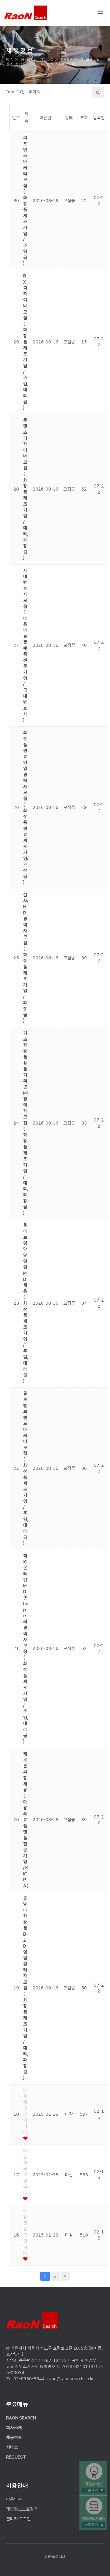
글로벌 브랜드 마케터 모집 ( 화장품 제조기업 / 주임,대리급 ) (26, 1468)
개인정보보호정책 (22, 2509)
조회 (84, 118)
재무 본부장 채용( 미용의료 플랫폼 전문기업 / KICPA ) (26, 1820)
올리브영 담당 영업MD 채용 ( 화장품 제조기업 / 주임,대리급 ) (26, 1303)
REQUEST (16, 2457)
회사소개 (14, 2428)
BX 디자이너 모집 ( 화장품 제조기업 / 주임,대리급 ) (26, 342)
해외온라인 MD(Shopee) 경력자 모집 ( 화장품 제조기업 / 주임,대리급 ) (26, 1649)
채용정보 (14, 2437)
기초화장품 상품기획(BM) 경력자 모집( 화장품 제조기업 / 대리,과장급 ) (26, 1123)
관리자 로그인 (18, 2519)
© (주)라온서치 (55, 2557)
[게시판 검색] (98, 92)
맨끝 (65, 2276)
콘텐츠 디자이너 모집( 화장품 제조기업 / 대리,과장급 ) (26, 489)
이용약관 (14, 2499)
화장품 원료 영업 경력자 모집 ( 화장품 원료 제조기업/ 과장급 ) (26, 807)
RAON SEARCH (21, 2418)
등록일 (99, 118)
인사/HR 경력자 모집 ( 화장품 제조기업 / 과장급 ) (26, 958)
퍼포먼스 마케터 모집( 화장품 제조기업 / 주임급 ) (25, 200)
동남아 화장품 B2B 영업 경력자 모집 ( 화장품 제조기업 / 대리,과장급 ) (26, 1988)
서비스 (12, 2447)
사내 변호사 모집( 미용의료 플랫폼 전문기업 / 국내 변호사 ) (25, 645)
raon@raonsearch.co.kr (71, 2379)
